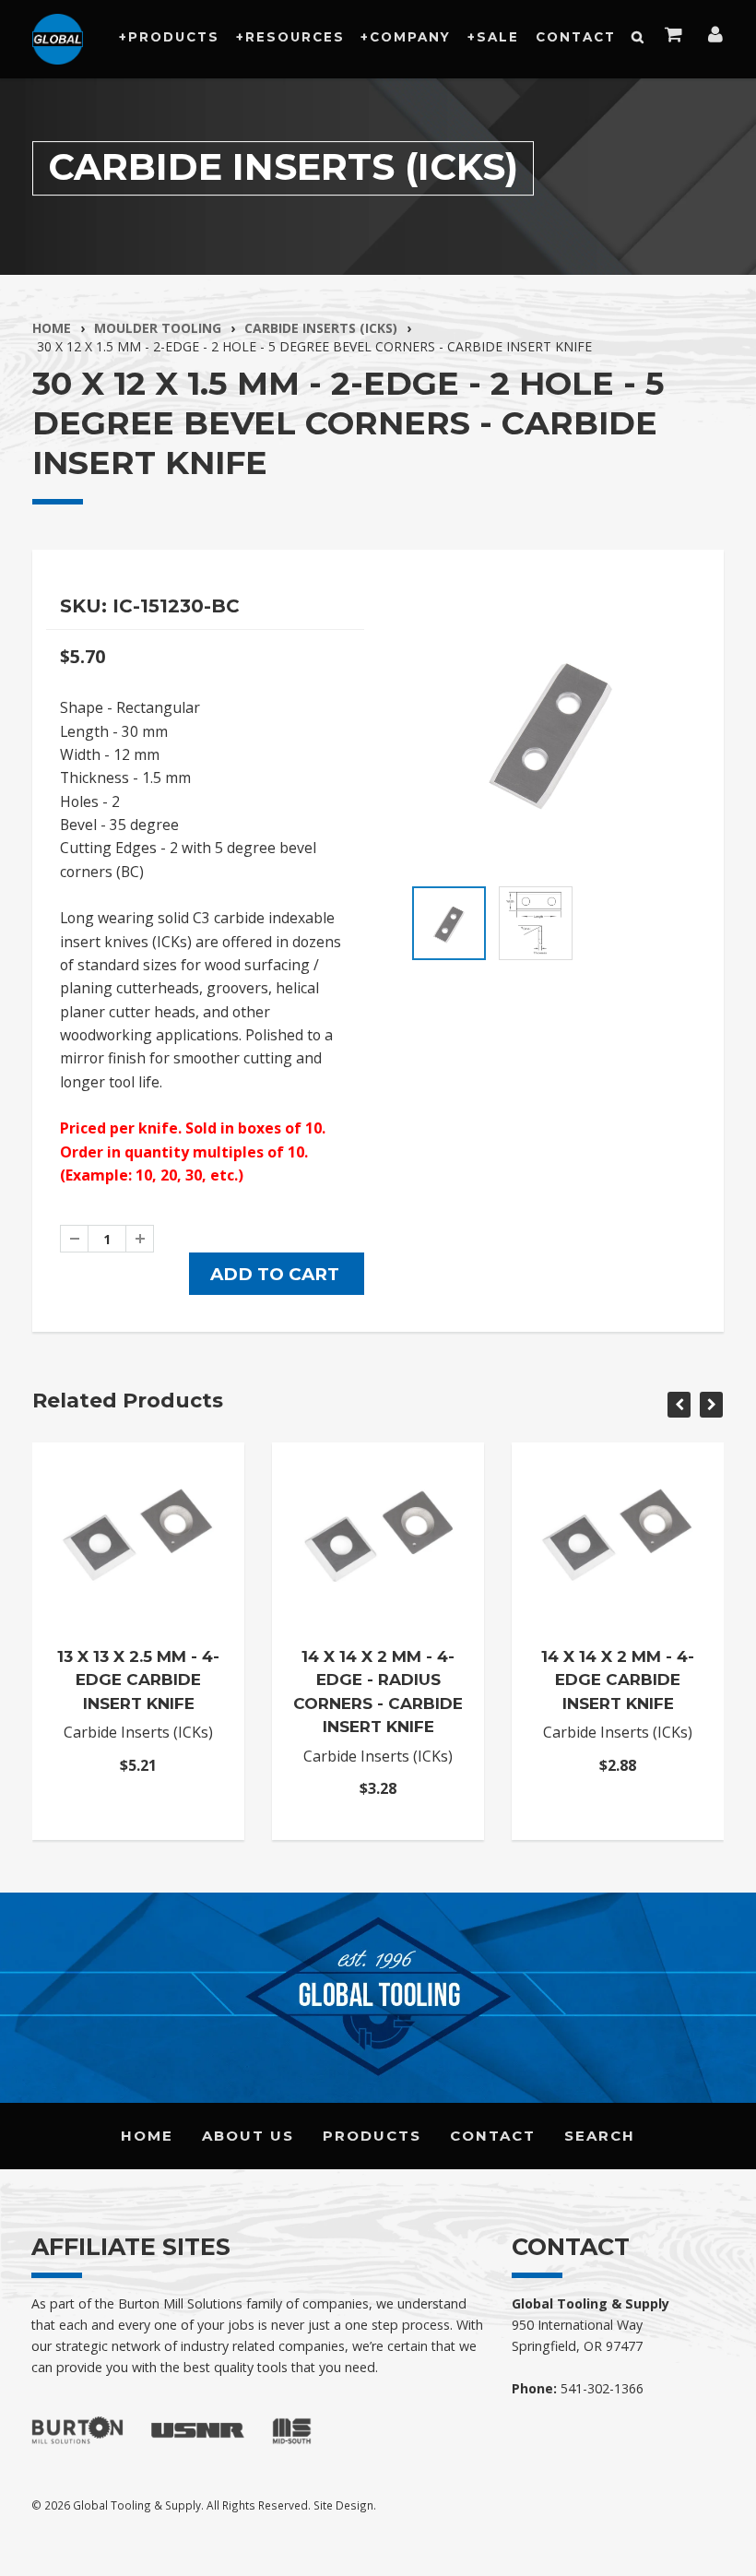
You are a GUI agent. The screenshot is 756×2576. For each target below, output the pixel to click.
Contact (576, 37)
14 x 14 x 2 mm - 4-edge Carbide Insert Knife (618, 1680)
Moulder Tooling (158, 328)
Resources (295, 37)
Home (52, 328)
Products (174, 37)
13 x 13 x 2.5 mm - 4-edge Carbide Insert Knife (138, 1680)
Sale (498, 37)
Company (410, 37)
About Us (248, 2136)
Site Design (343, 2505)
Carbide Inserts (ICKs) (321, 328)
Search (600, 2136)
